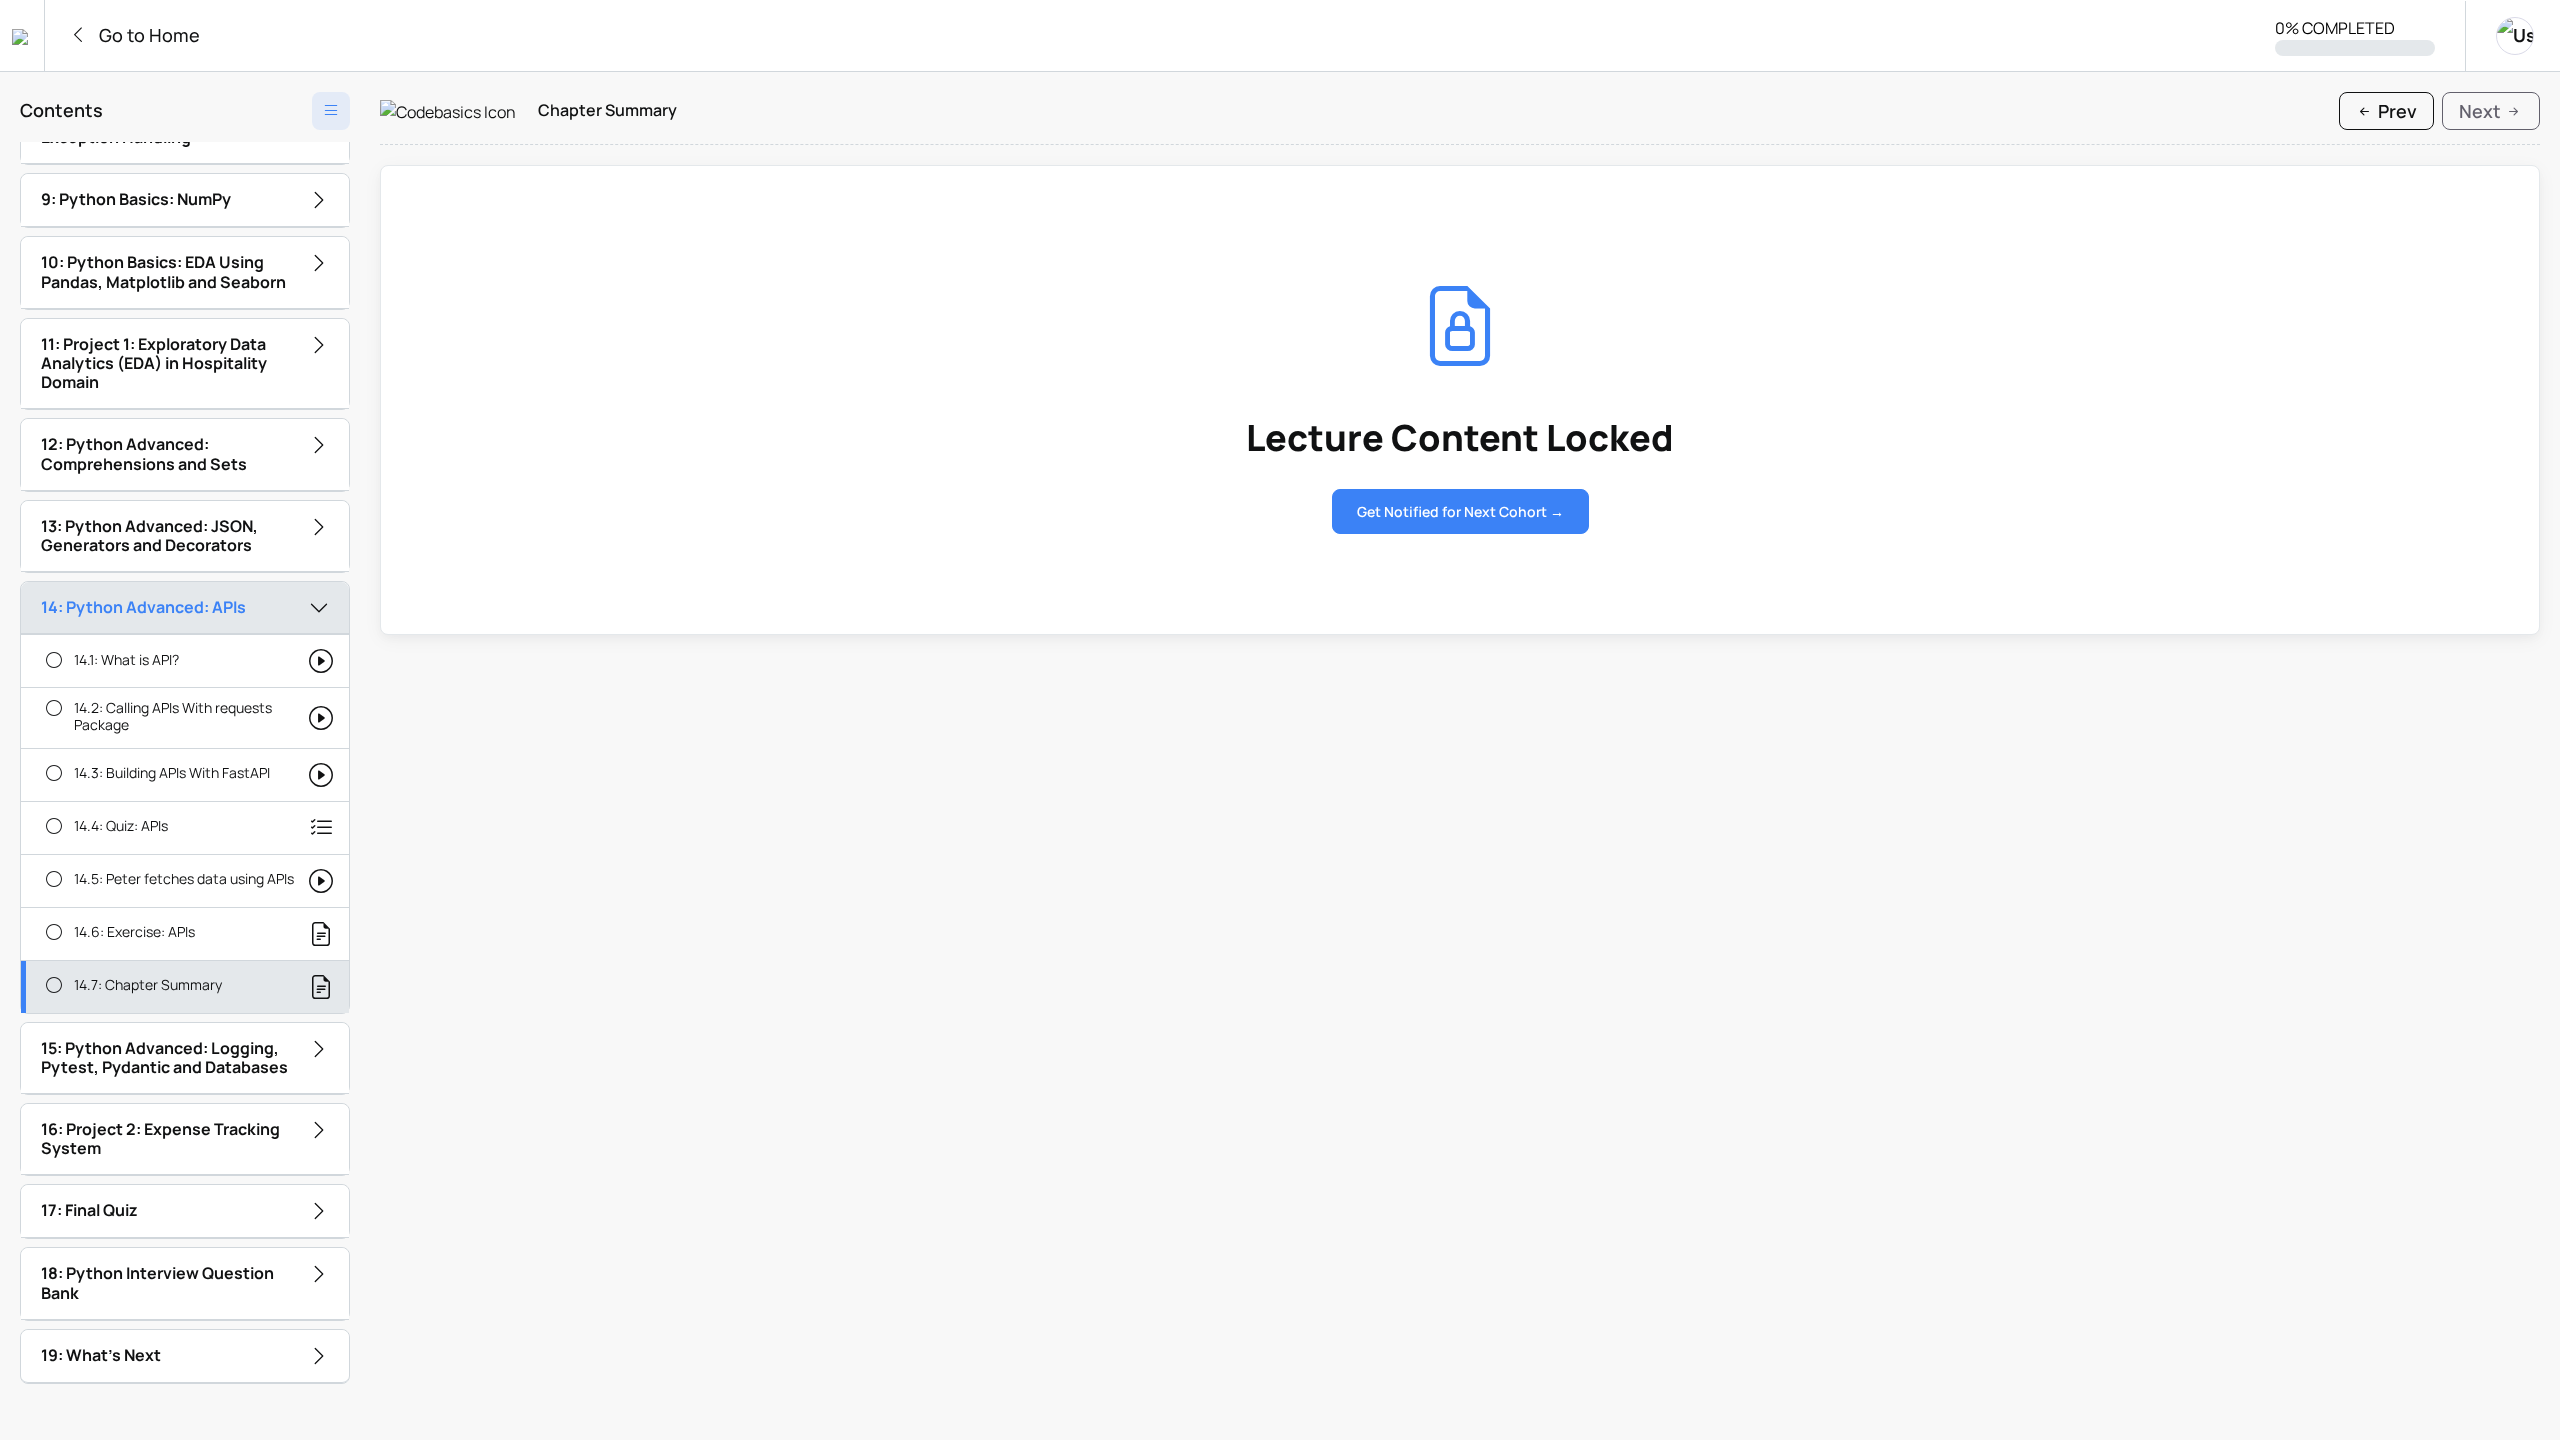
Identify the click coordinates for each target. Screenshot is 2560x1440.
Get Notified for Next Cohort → (1460, 511)
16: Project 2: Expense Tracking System (160, 1138)
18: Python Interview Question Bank (157, 1282)
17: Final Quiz (89, 1210)
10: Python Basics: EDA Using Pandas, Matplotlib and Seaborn (163, 271)
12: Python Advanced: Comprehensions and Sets (144, 453)
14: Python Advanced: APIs (143, 607)
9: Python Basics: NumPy (136, 199)
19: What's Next (101, 1355)
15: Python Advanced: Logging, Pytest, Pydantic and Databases (164, 1057)
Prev (2395, 111)
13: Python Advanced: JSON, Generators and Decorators (149, 535)
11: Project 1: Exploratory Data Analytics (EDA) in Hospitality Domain (154, 363)
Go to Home (147, 35)
